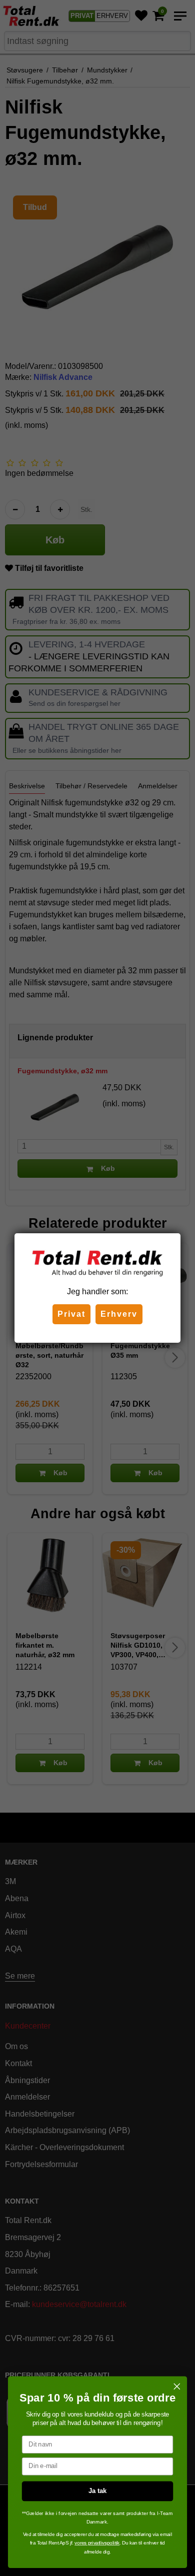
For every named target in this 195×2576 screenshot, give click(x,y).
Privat (71, 1314)
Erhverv (119, 1314)
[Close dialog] (177, 2387)
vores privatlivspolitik (97, 2543)
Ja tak (97, 2491)
